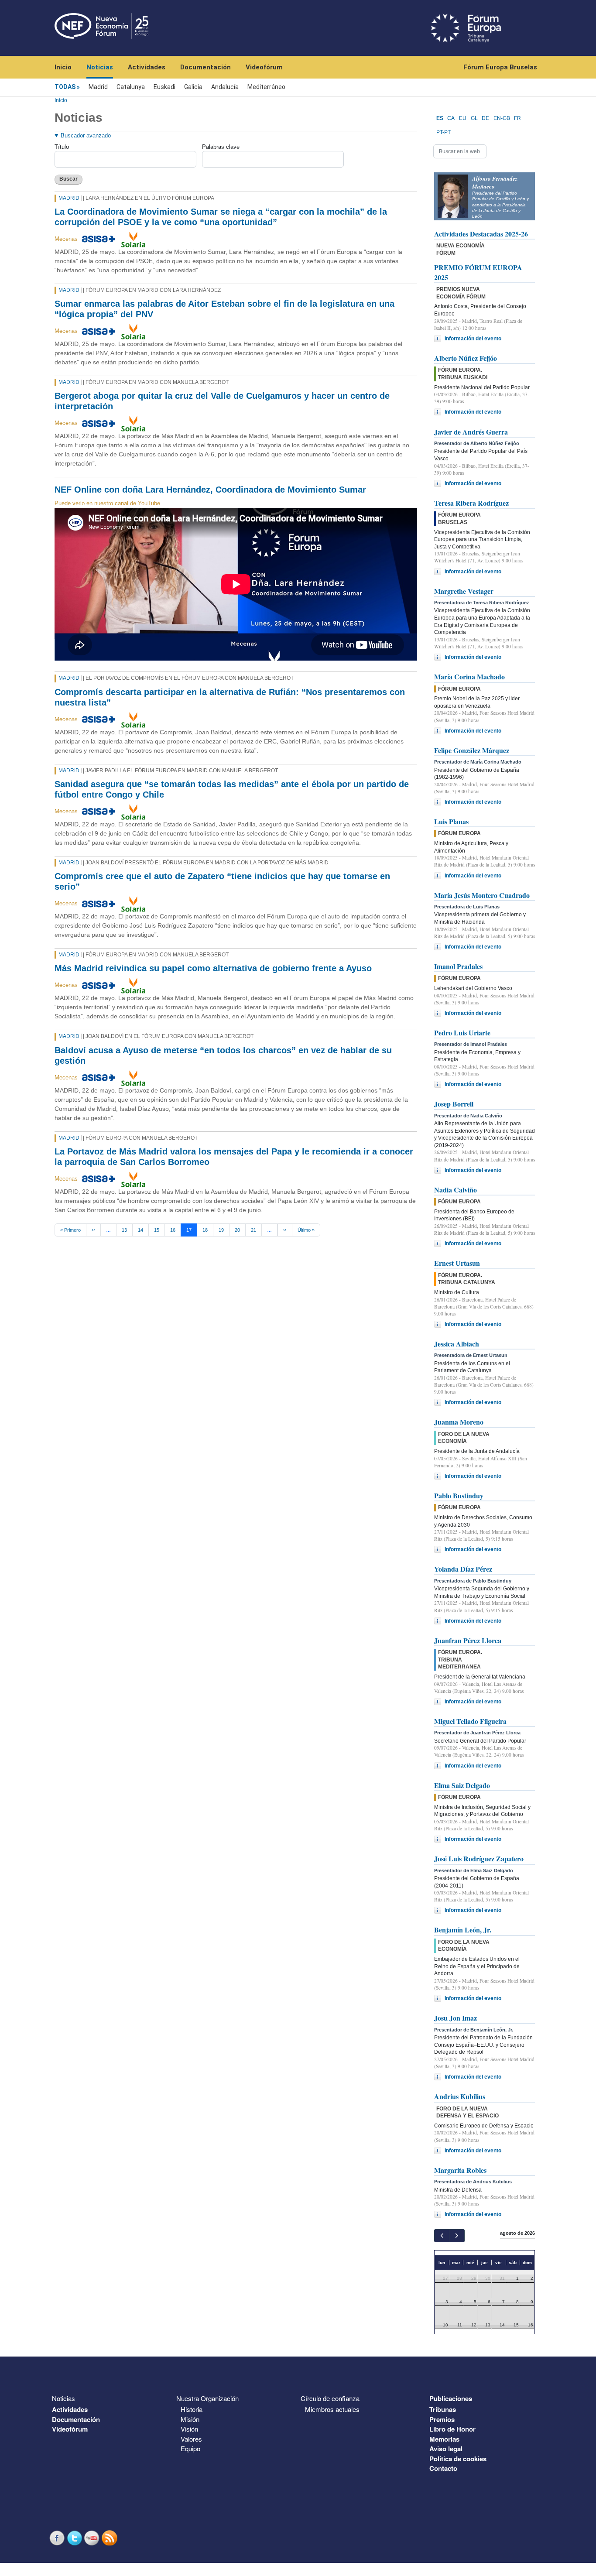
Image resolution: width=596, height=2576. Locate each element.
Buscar (69, 179)
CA (451, 118)
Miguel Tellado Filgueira (470, 1721)
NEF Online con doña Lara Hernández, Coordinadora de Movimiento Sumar (210, 490)
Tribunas (443, 2409)
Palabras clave (221, 147)
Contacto (443, 2468)
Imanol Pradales (458, 966)
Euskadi (164, 87)
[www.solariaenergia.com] (133, 239)
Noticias (100, 67)
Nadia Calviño (456, 1190)
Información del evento (473, 339)
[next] (457, 2235)
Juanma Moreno (459, 1422)
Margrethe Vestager (464, 591)
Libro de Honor (452, 2429)
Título (62, 147)
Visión (189, 2429)
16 (173, 1230)
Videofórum (264, 67)
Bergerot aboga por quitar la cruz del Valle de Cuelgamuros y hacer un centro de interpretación (222, 401)
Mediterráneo (266, 87)
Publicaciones (451, 2398)
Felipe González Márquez (472, 750)
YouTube (93, 2538)
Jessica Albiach (457, 1344)
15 (157, 1230)
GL (474, 118)
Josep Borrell (454, 1104)
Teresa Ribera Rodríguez (471, 503)
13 (124, 1230)
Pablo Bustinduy (459, 1495)
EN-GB (502, 118)
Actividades (147, 67)
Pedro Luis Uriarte (462, 1033)
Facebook (58, 2538)
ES (440, 118)
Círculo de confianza (330, 2398)
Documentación (206, 67)
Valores (191, 2439)
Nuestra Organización (207, 2398)
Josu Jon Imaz (456, 2018)
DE (485, 118)
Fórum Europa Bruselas (500, 67)
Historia (192, 2409)
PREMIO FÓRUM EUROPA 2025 (478, 272)
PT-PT (444, 132)
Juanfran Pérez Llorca (468, 1640)
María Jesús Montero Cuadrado (482, 895)
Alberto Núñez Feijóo (466, 358)
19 (221, 1230)
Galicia (193, 87)
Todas (65, 87)
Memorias (444, 2439)
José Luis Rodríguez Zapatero (479, 1858)
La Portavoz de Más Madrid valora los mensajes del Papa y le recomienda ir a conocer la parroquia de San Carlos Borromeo (234, 1157)
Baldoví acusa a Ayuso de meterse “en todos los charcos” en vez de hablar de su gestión (223, 1055)
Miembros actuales (332, 2409)
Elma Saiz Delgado (462, 1785)
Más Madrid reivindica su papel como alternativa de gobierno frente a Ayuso (213, 968)
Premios (442, 2419)
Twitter (75, 2538)
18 (205, 1230)
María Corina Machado (469, 677)
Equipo (190, 2448)
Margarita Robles (460, 2170)
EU (463, 118)
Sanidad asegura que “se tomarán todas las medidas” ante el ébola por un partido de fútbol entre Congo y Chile (232, 789)
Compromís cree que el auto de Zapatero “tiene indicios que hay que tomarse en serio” (222, 881)
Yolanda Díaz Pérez (463, 1569)
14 (140, 1230)
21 (253, 1230)
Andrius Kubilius (460, 2096)
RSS (110, 2538)
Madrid (98, 87)
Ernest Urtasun (457, 1263)
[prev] (442, 2235)
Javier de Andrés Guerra (471, 432)
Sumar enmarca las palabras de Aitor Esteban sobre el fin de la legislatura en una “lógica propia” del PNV (224, 309)
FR (517, 118)
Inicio (63, 67)
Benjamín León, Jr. (463, 1930)
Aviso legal (446, 2449)
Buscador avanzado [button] (86, 135)
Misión (190, 2419)
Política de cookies (458, 2459)
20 (237, 1230)
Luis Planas (451, 821)
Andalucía (225, 87)
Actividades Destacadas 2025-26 (481, 234)
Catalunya (131, 87)
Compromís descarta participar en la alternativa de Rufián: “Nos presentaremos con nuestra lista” (230, 697)
